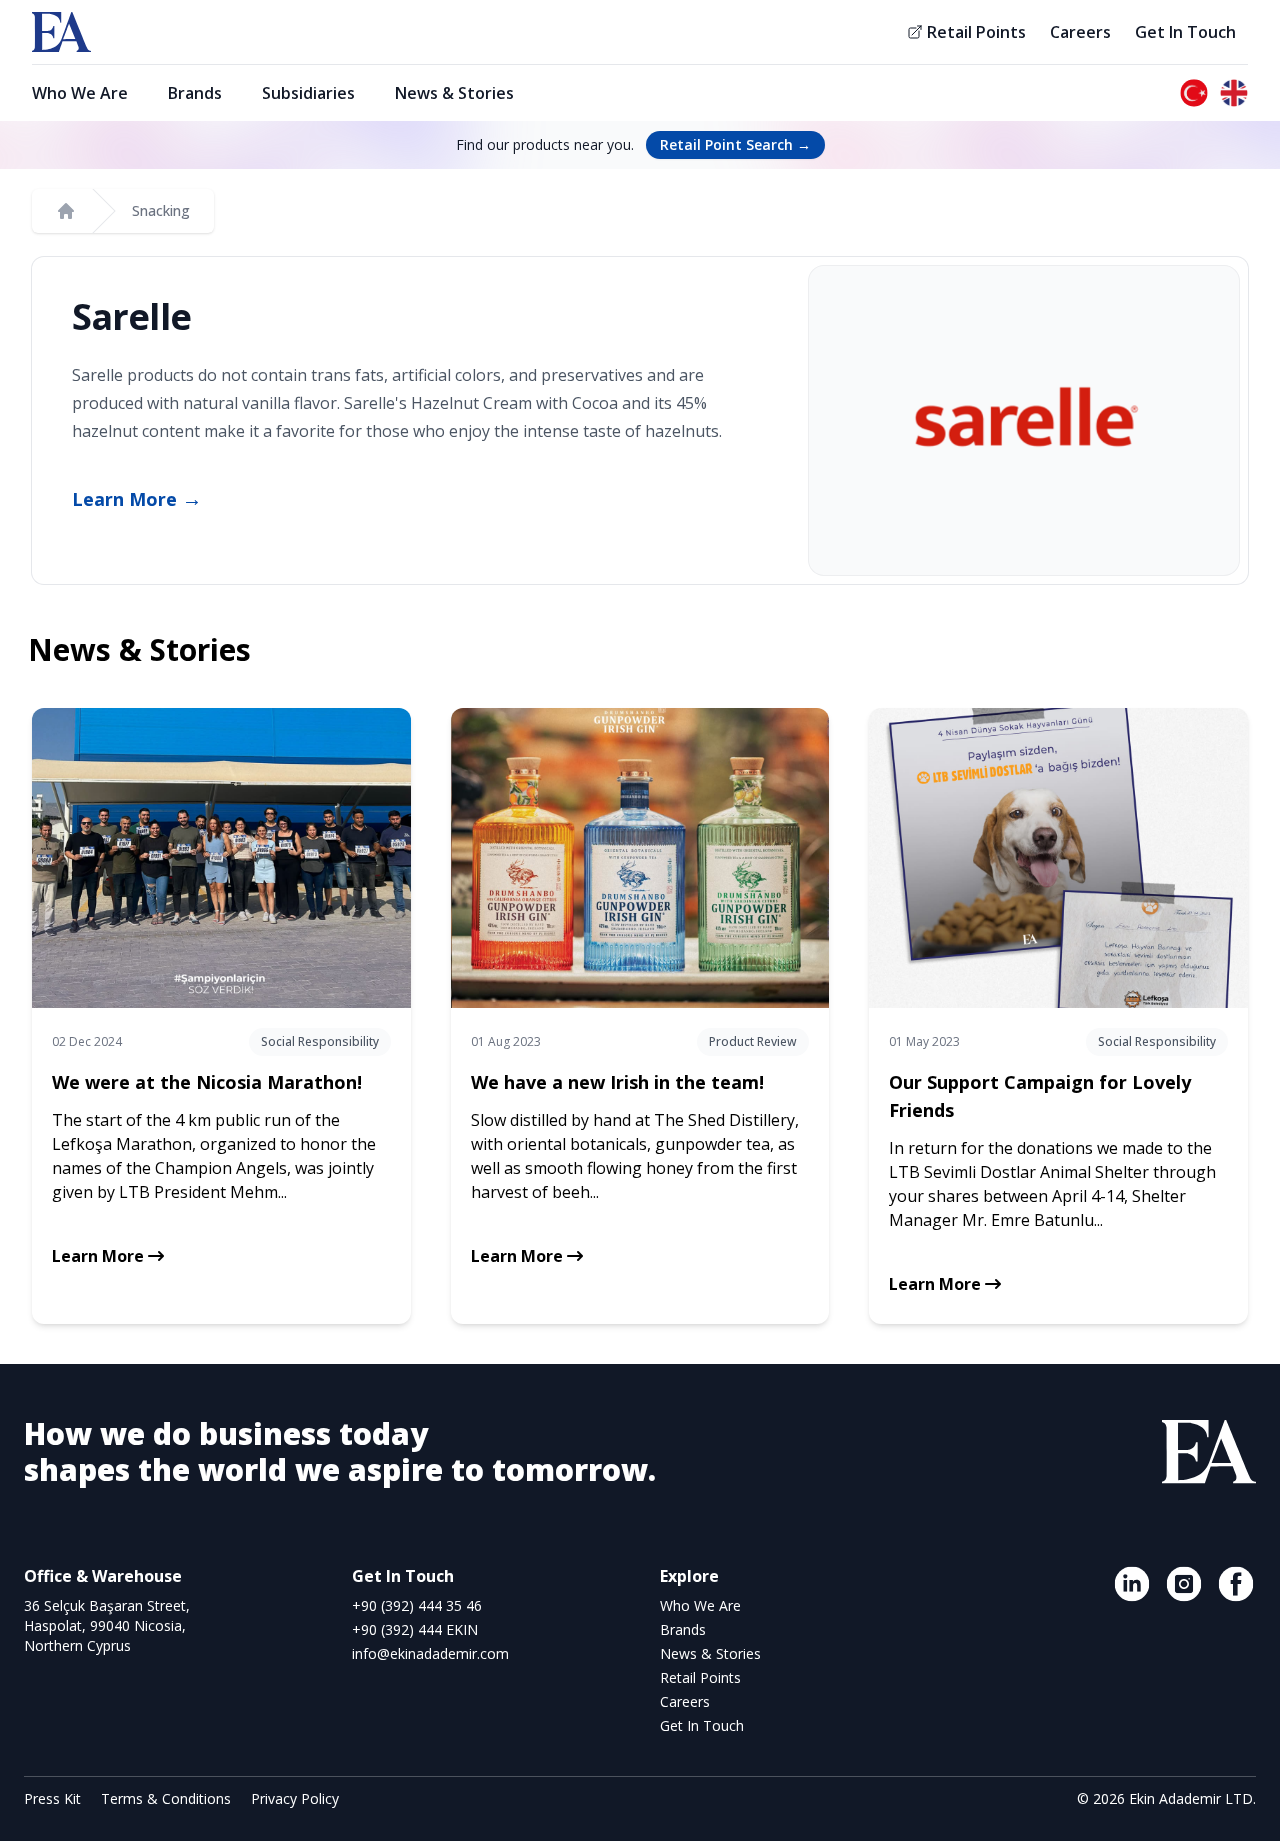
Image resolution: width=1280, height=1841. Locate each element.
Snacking (161, 210)
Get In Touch (1185, 32)
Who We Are (80, 93)
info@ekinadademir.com (430, 1653)
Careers (1080, 32)
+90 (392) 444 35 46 (417, 1605)
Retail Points (976, 32)
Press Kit (54, 1798)
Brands (195, 93)
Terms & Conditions (168, 1798)
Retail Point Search (735, 144)
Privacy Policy (295, 1798)
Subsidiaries (308, 93)
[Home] (66, 211)
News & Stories (454, 93)
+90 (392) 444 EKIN (415, 1629)
